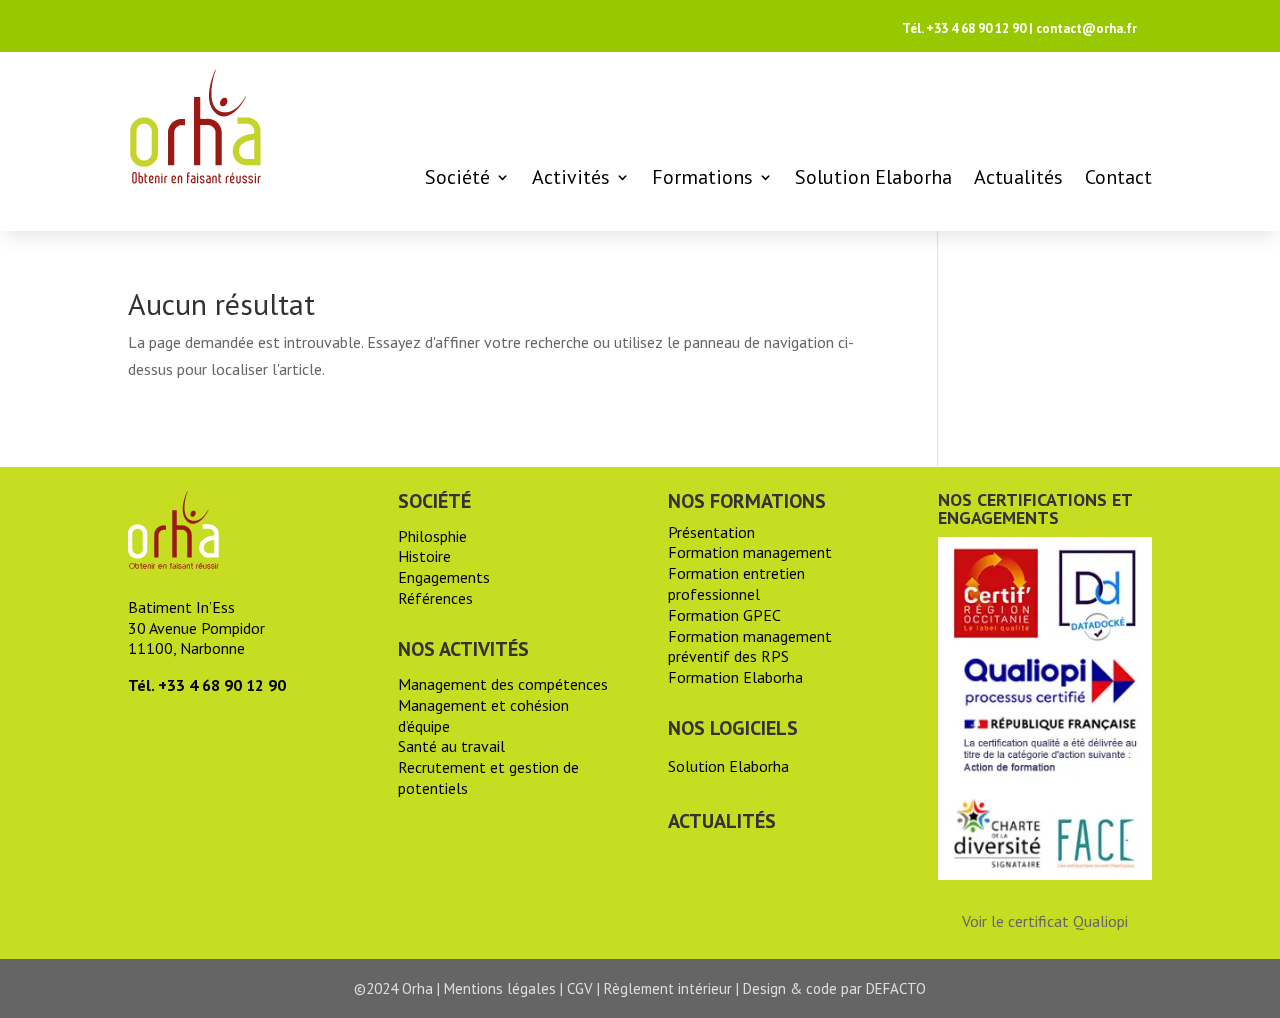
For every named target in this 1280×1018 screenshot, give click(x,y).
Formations (702, 177)
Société (457, 177)
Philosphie (432, 536)
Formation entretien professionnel (736, 583)
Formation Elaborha (735, 677)
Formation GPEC (724, 615)
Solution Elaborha (873, 177)
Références (435, 598)
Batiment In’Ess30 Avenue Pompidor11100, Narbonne (196, 628)
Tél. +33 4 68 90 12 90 (964, 28)
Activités (571, 177)
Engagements (444, 577)
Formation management (750, 552)
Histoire (424, 556)
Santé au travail (451, 746)
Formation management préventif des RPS (750, 646)
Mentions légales (500, 988)
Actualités (1018, 177)
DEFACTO (896, 988)
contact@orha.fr (1086, 28)
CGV (580, 988)
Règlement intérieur (668, 988)
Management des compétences (503, 684)
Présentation (711, 532)
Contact (1118, 177)
